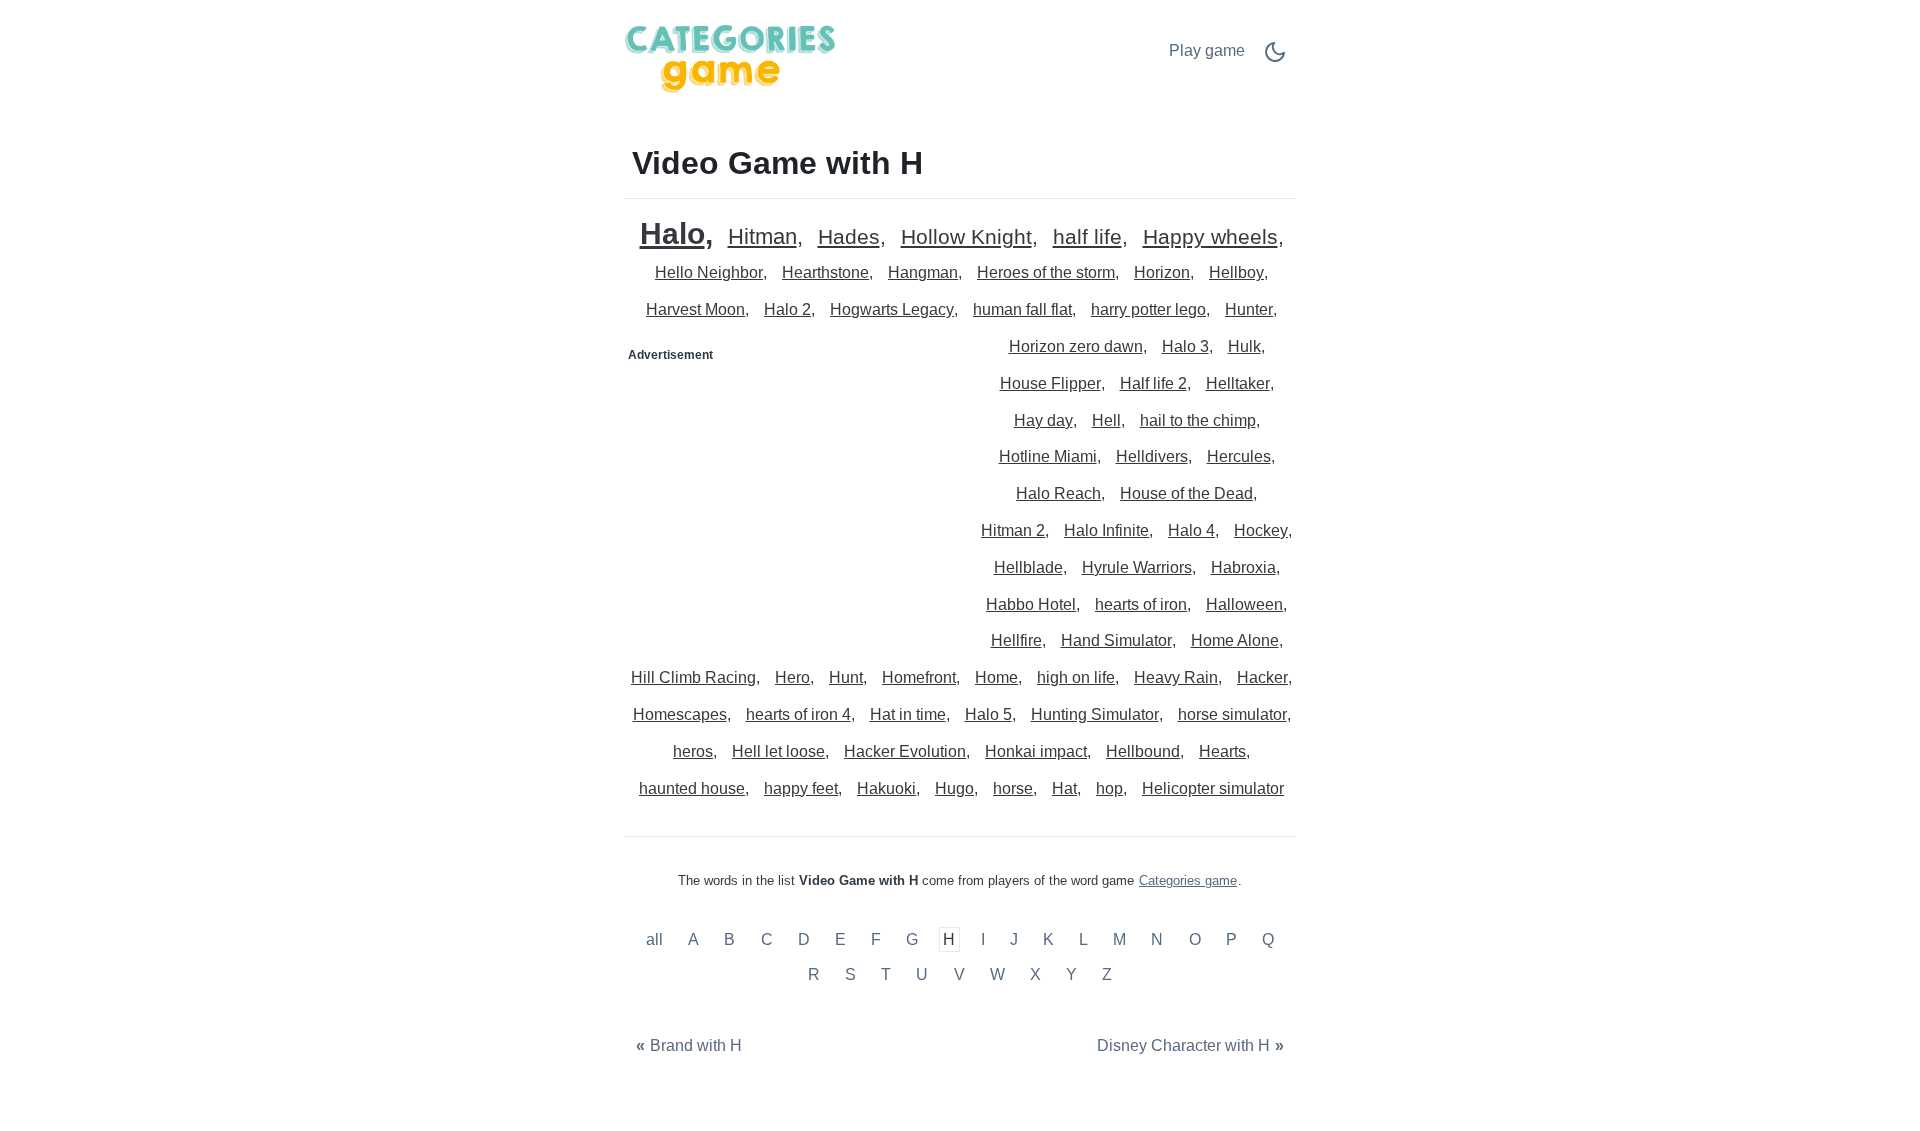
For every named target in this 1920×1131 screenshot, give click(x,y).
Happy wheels (1210, 237)
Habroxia (1243, 567)
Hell (1106, 420)
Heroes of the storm (1046, 272)
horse (1013, 788)
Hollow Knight (966, 237)
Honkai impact (1036, 751)
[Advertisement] (793, 496)
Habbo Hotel (1031, 604)
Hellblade (1028, 567)
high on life (1076, 677)
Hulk (1244, 346)
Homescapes (680, 714)
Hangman (923, 272)
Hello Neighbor (709, 272)
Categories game (1188, 880)
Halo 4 (1191, 530)
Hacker (1262, 677)
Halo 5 (988, 714)
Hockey (1261, 530)
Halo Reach (1058, 493)
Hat (1064, 788)
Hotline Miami (1048, 456)
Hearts (1222, 751)
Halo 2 (787, 309)
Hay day (1043, 420)
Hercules (1239, 456)
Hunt (846, 677)
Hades (849, 237)
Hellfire (1016, 640)
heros (693, 751)
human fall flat (1022, 309)
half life (1087, 237)
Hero (792, 677)
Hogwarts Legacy (892, 309)
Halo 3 (1185, 346)
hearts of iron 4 (798, 714)
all (656, 939)
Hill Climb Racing (693, 677)
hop (1109, 788)
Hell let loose (778, 751)
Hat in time (908, 714)
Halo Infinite (1106, 530)
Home (996, 677)
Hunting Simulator (1095, 714)
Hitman (762, 237)
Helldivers (1152, 456)
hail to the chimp (1198, 420)
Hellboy (1236, 272)
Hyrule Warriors (1137, 567)
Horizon (1162, 272)
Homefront (919, 677)
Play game (1207, 50)
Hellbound (1143, 751)
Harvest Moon (695, 309)
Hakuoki (886, 788)
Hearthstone (825, 272)
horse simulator (1232, 714)
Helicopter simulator (1213, 788)
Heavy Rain (1176, 677)
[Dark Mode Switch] (1275, 58)
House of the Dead (1186, 493)
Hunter (1249, 309)
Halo (672, 233)
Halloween (1244, 604)
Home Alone (1235, 640)
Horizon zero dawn (1076, 346)
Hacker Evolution (905, 751)
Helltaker (1238, 383)
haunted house (692, 788)
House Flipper (1050, 383)
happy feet (801, 788)
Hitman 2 (1013, 530)
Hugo (954, 788)
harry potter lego (1148, 309)
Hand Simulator (1116, 640)
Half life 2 (1153, 383)
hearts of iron (1141, 604)
